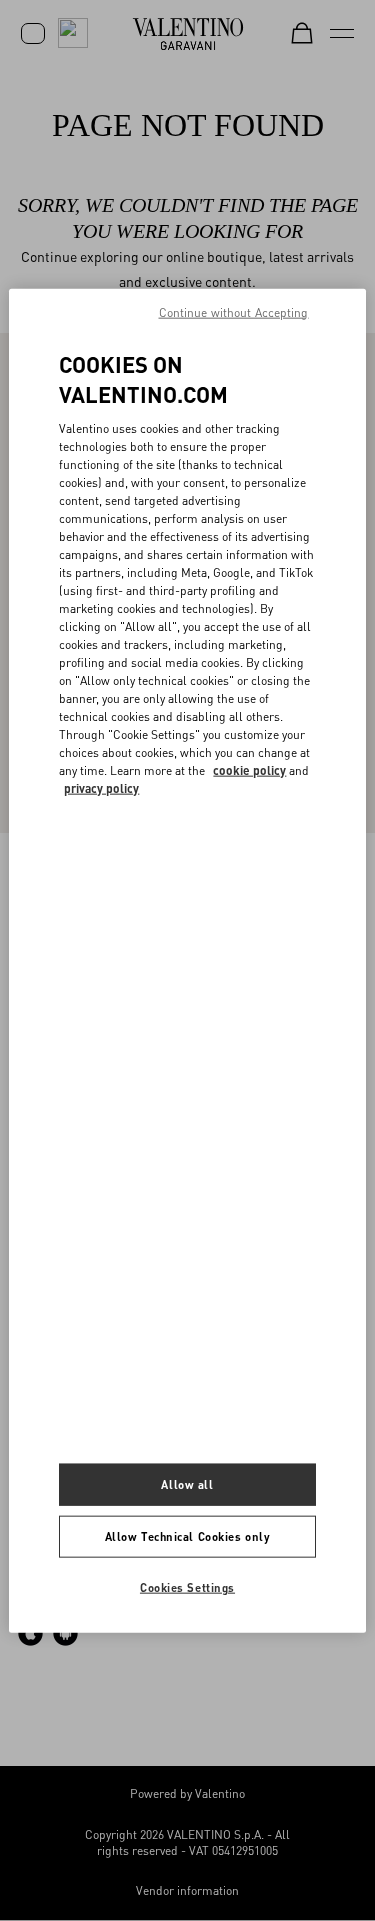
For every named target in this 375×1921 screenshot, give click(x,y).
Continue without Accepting (234, 311)
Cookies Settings (187, 1587)
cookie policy (249, 770)
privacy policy (101, 788)
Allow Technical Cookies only (188, 1536)
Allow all (187, 1484)
